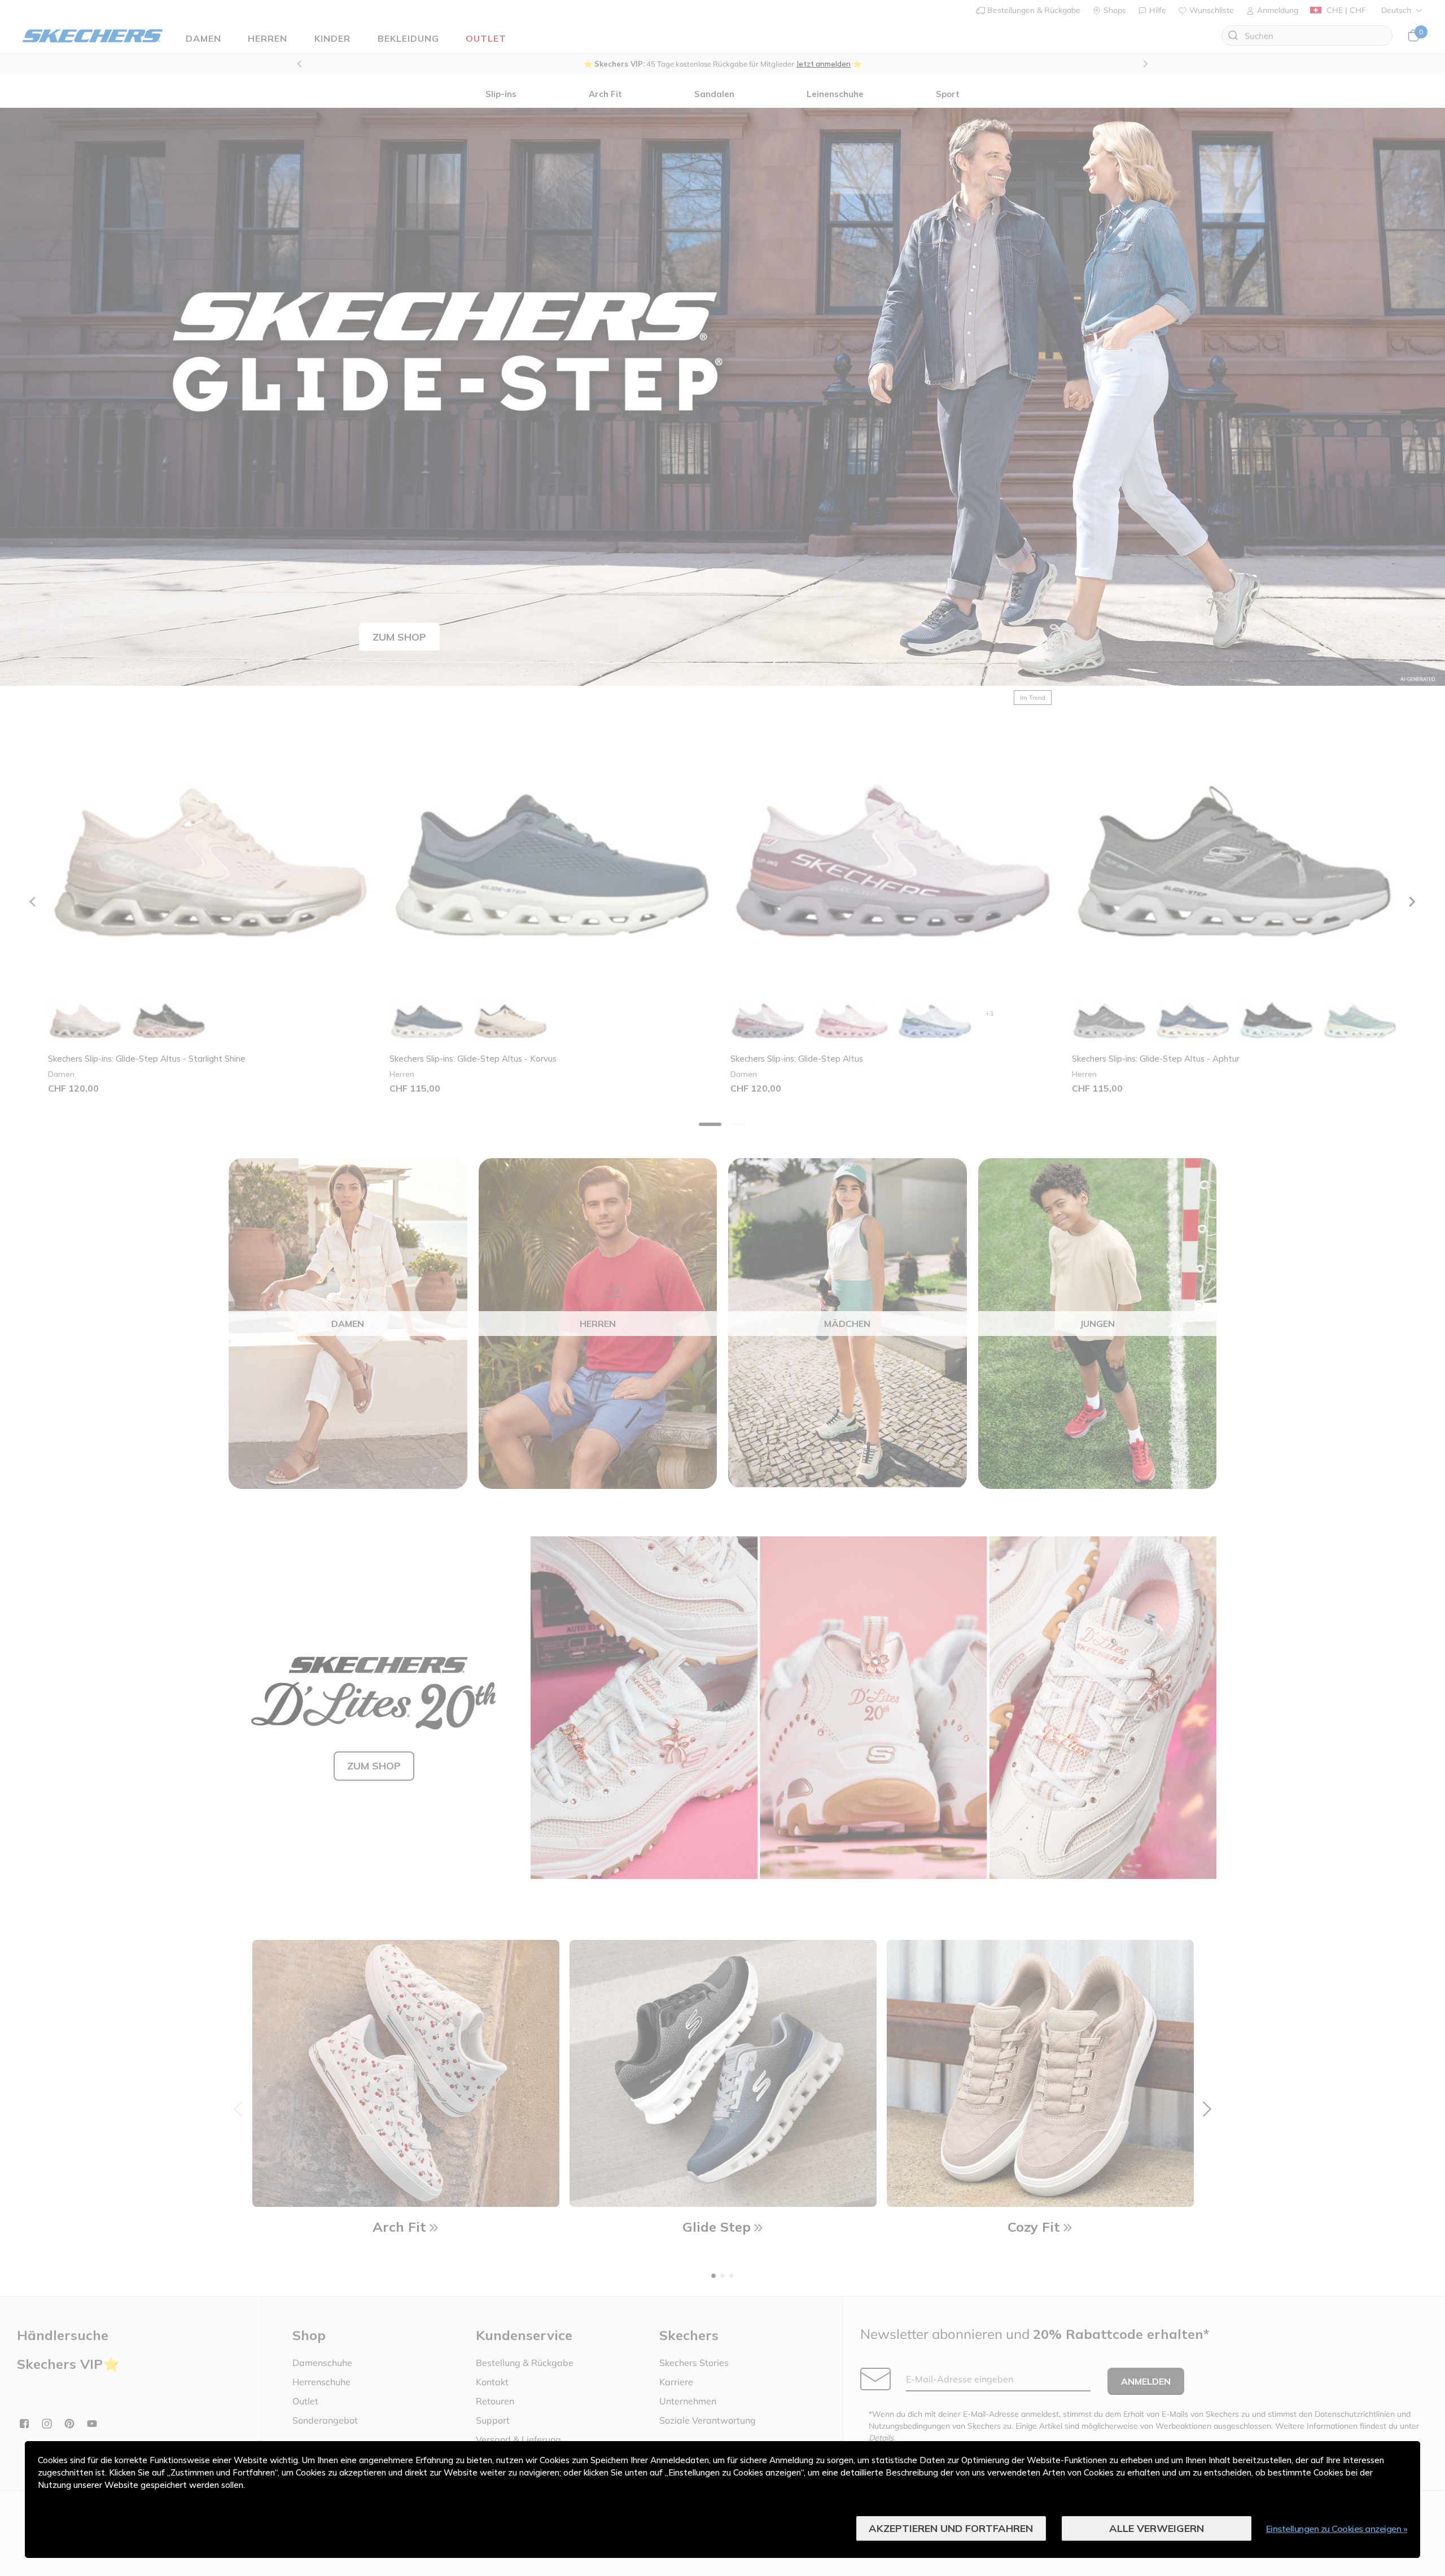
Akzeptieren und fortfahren (951, 2528)
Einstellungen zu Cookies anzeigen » (1337, 2529)
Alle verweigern (1157, 2528)
